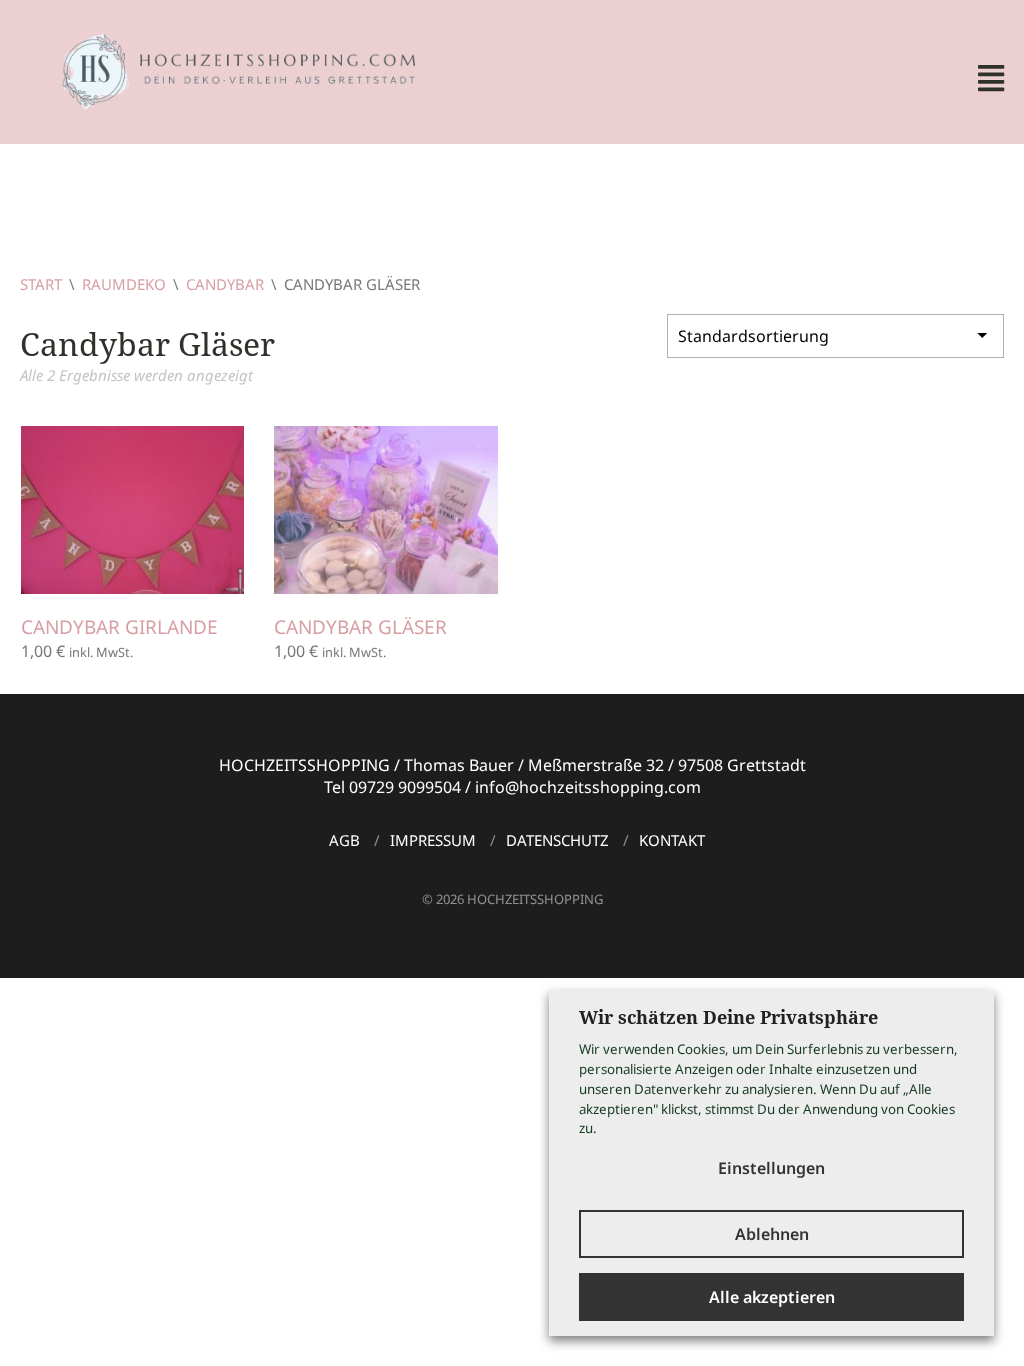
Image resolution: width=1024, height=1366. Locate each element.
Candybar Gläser (360, 627)
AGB (344, 840)
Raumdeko (124, 284)
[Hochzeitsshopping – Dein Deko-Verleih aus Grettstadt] (221, 70)
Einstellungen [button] (771, 1168)
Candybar (225, 284)
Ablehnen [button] (772, 1234)
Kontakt (672, 840)
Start (41, 284)
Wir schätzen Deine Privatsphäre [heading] (728, 1017)
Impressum (433, 840)
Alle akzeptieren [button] (772, 1297)
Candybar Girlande (119, 627)
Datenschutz (557, 840)
